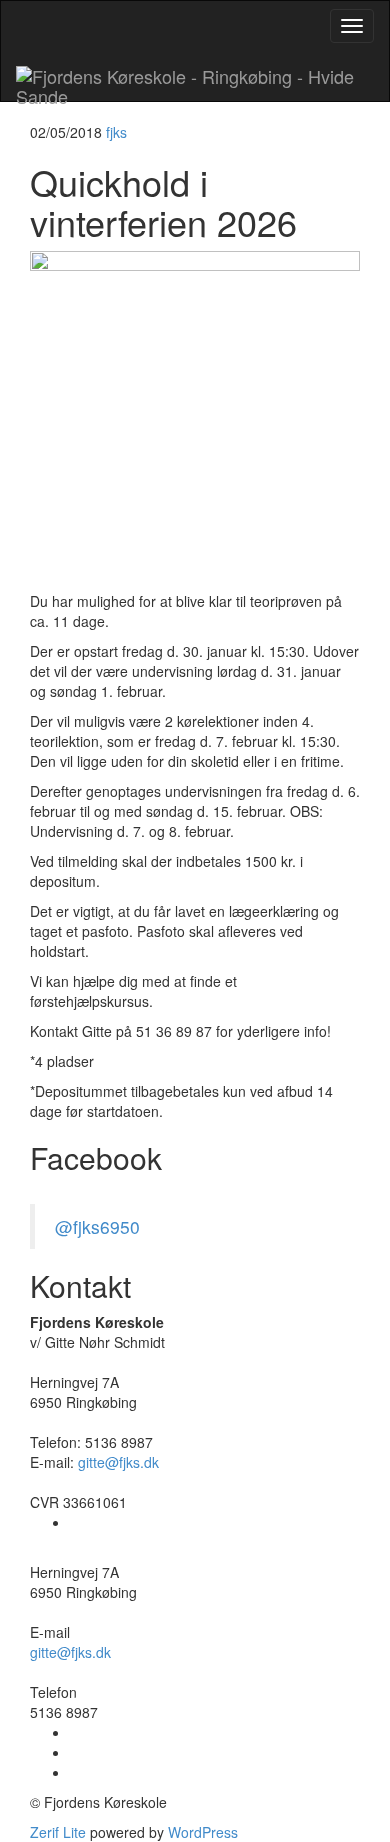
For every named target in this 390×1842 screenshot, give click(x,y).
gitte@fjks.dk (118, 1462)
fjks (116, 132)
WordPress (201, 1832)
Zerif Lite (60, 1832)
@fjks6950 (97, 1226)
